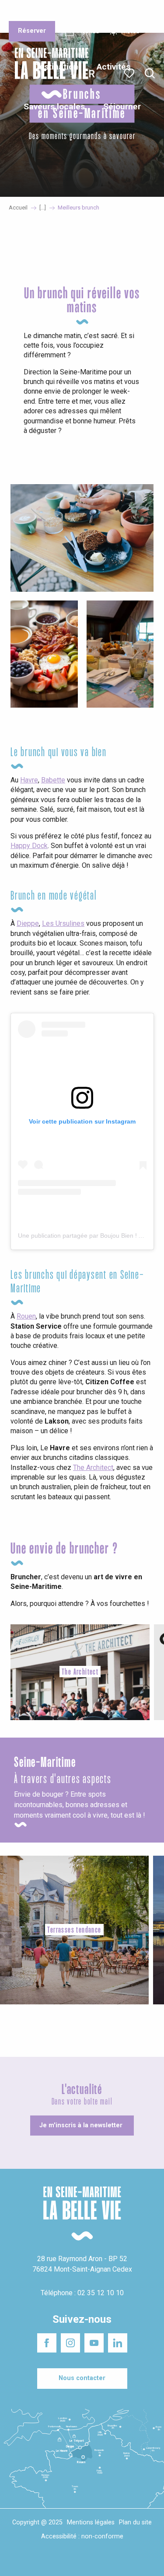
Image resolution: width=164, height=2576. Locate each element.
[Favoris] (130, 73)
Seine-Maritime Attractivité (27, 13)
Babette (53, 780)
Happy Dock (29, 846)
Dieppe (28, 923)
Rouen (26, 1316)
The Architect (93, 1468)
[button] (150, 74)
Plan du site (135, 2522)
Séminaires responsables (132, 13)
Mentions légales (91, 2522)
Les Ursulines (63, 923)
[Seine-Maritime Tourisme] (48, 73)
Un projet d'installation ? (82, 13)
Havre (29, 780)
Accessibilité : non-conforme (82, 2536)
